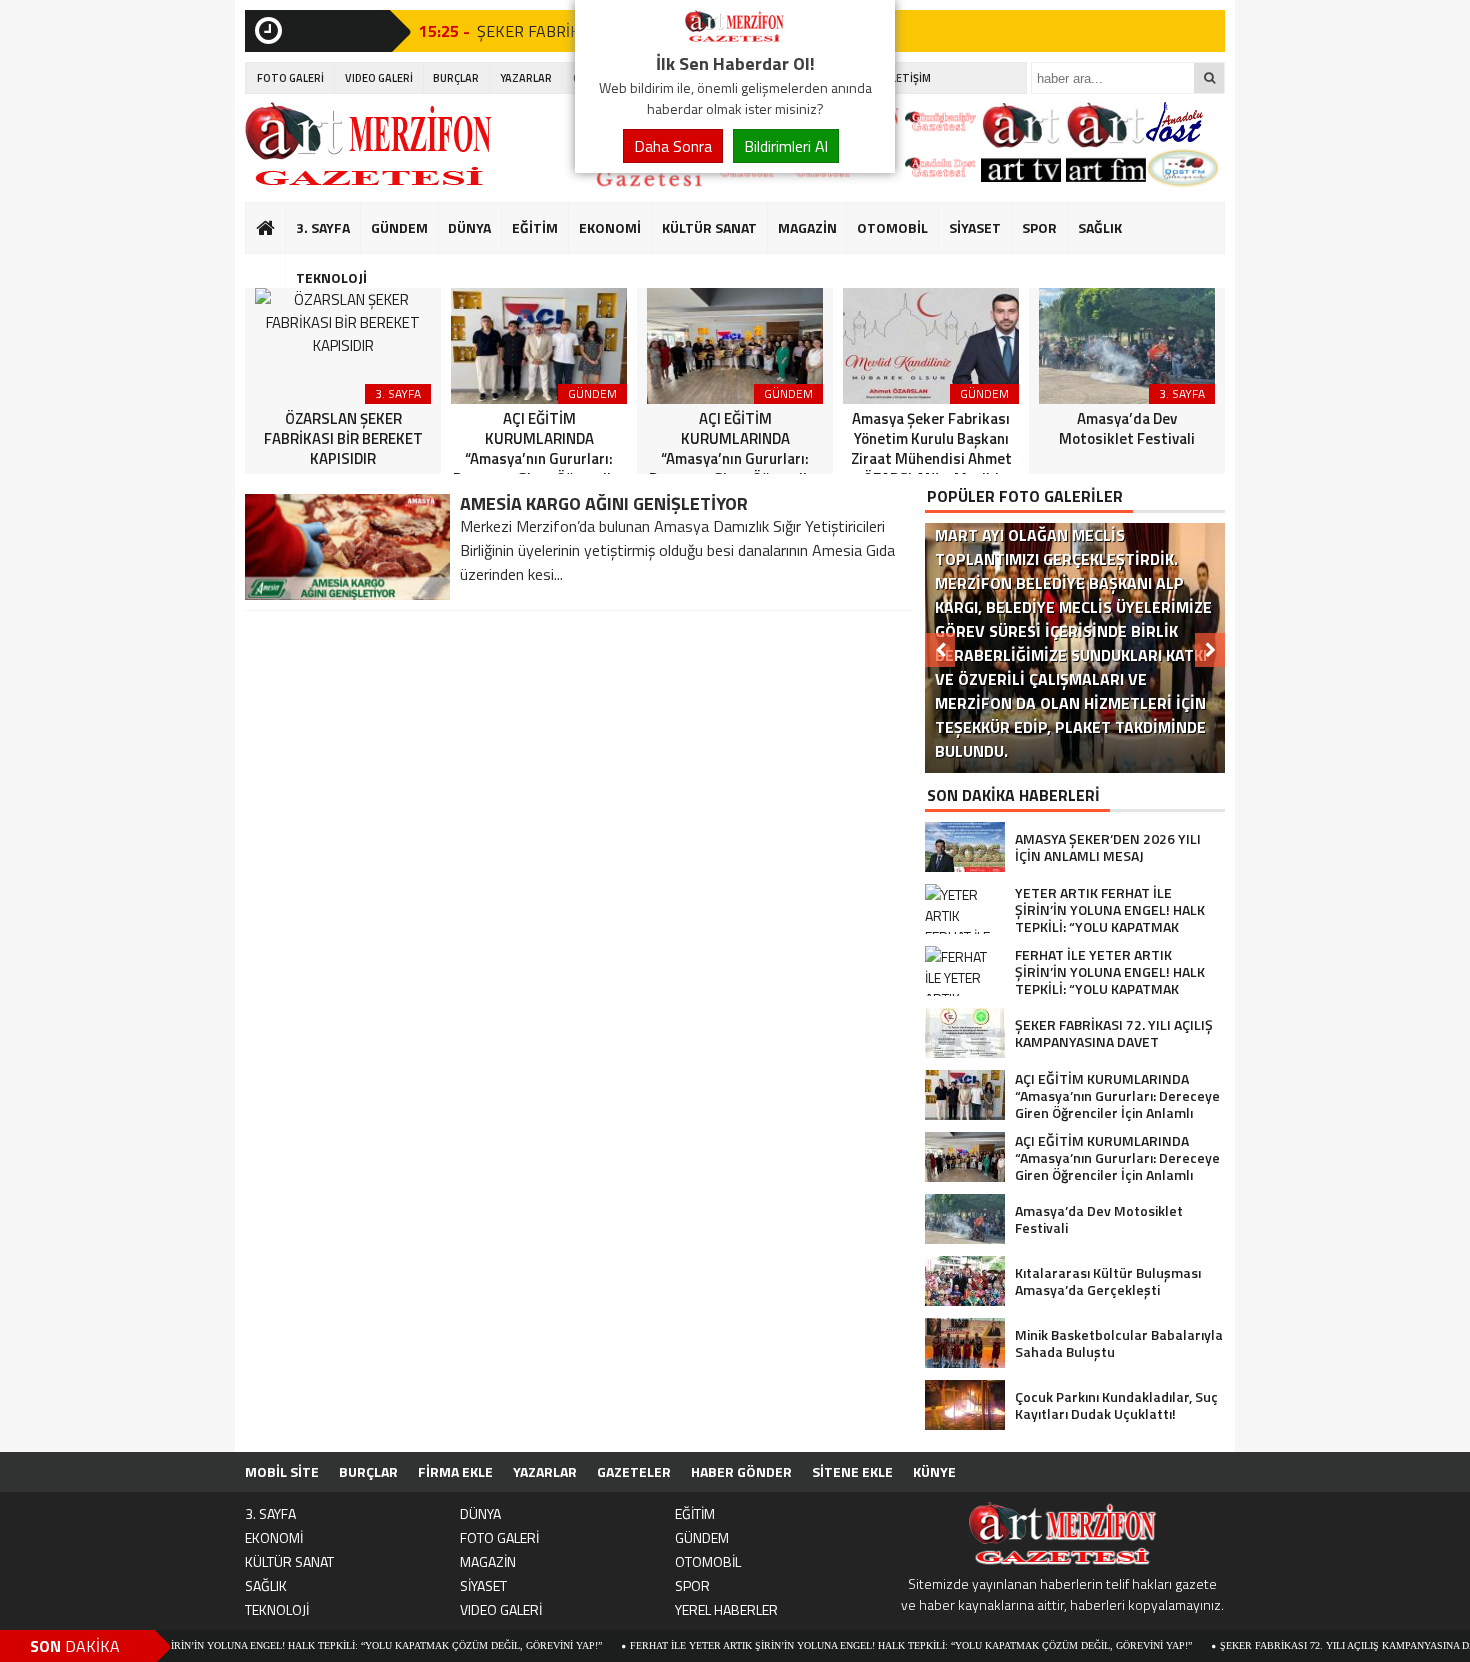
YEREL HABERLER (726, 1609)
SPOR (1039, 227)
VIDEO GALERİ (379, 78)
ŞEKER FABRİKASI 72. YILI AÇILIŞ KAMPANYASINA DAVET (1308, 1645)
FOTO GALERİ (290, 78)
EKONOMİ (610, 227)
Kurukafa (275, 266)
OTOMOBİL (892, 227)
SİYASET (975, 227)
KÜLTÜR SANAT (709, 227)
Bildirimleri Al (786, 146)
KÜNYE (934, 1471)
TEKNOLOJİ (331, 277)
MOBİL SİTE (282, 1471)
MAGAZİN (807, 227)
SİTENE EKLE (852, 1471)
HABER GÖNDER (741, 1471)
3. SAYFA (323, 227)
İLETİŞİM (909, 78)
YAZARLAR (526, 78)
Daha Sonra (673, 146)
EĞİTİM (535, 227)
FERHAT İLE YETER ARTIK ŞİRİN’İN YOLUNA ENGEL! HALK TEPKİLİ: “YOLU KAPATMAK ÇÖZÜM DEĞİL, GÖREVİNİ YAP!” (862, 1645)
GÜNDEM (399, 227)
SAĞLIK (1100, 227)
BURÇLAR (456, 78)
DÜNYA (469, 227)
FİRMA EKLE (455, 1471)
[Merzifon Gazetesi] (735, 38)
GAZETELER (634, 1471)
